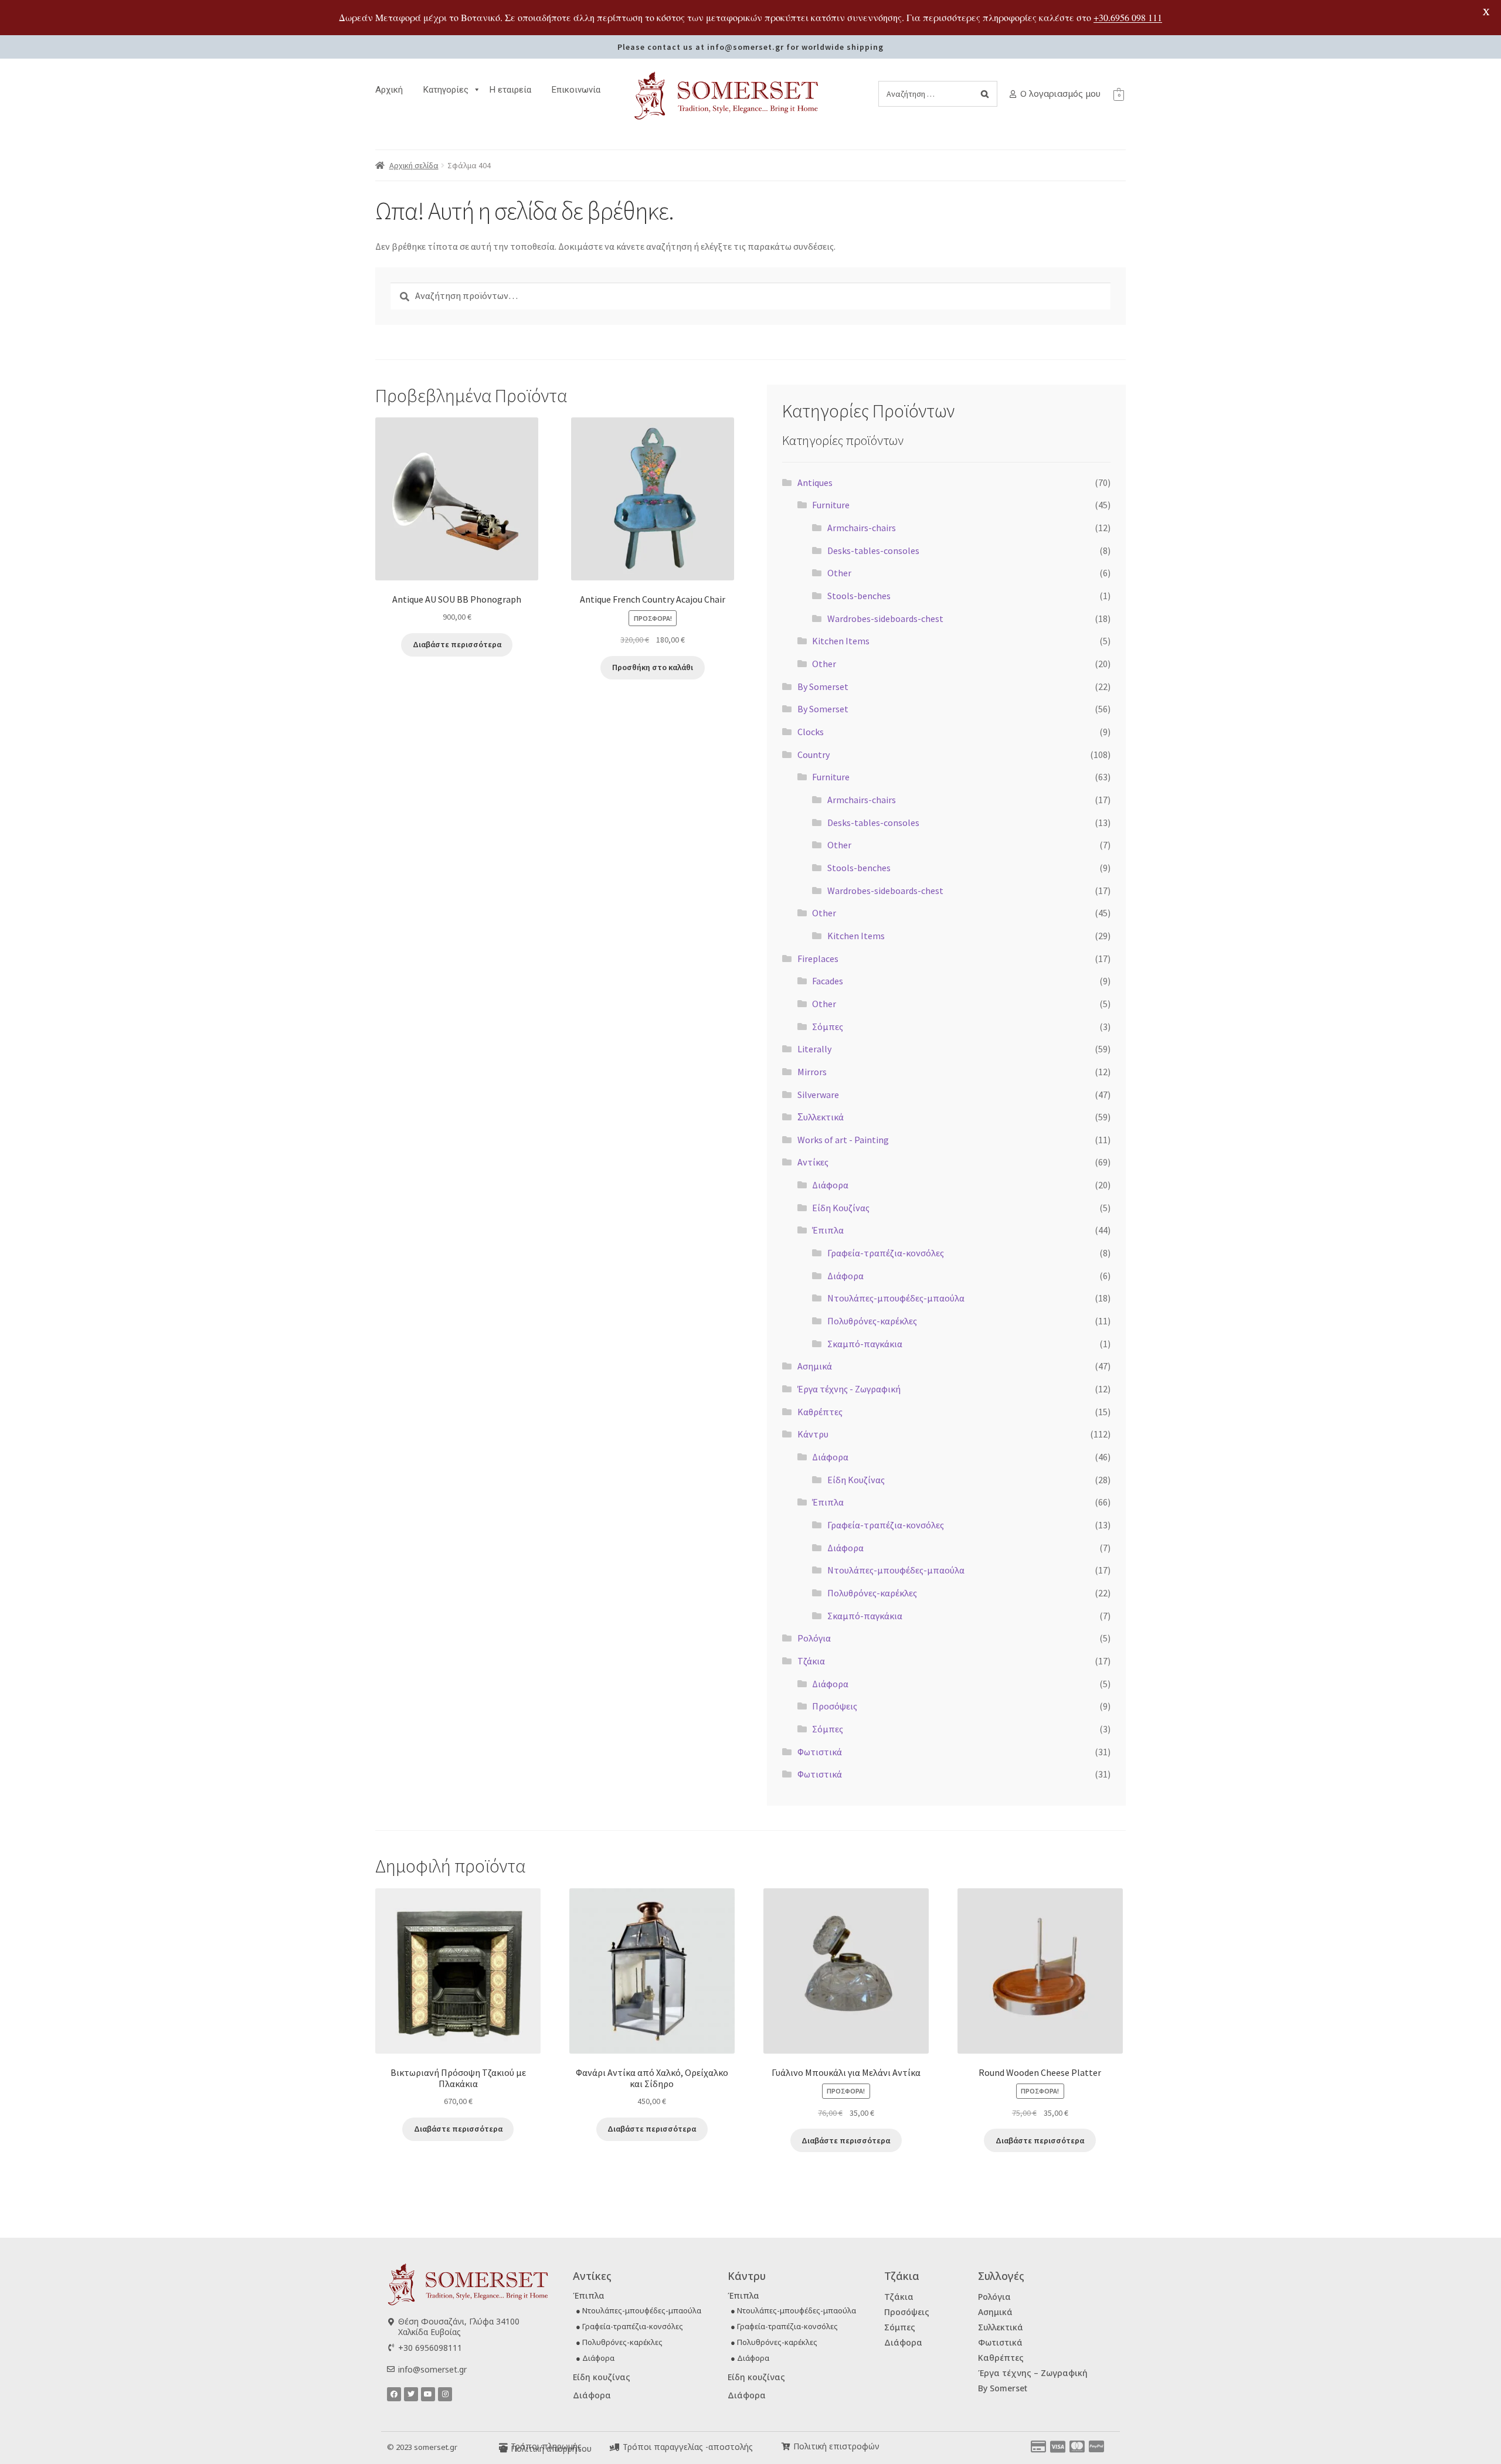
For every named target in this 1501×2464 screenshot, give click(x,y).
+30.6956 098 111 (1128, 17)
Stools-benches (859, 596)
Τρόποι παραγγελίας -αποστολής (688, 2447)
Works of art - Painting (843, 1140)
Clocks (811, 732)
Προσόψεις (835, 1706)
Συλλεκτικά (1001, 2327)
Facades (828, 981)
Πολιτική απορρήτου (551, 2448)
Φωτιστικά (820, 1752)
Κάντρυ (813, 1434)
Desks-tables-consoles (873, 550)
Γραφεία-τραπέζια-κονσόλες (886, 1253)
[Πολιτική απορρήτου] (503, 2449)
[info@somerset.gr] (391, 2369)
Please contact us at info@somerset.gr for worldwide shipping (750, 47)
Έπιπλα (828, 1230)
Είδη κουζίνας (602, 2377)
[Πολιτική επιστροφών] (786, 2447)
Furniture (831, 505)
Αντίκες (813, 1162)
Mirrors (812, 1072)
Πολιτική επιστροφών (836, 2446)
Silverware (818, 1095)
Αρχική (389, 90)
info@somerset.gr (432, 2369)
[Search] (985, 94)
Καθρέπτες (820, 1412)
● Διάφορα (595, 2358)
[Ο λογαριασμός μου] (1013, 94)
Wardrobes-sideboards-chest (885, 618)
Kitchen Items (841, 641)
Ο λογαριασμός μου (1060, 93)
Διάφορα (830, 1185)
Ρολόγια (814, 1638)
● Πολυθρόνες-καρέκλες (619, 2342)
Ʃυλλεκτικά (821, 1117)
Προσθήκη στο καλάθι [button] (653, 667)
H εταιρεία (510, 90)
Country (814, 755)
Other (839, 573)
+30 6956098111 (430, 2348)
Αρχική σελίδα (414, 165)
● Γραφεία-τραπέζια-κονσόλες (629, 2326)
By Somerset (823, 686)
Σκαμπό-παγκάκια (865, 1344)
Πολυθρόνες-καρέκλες (872, 1321)
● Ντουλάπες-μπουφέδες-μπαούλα (639, 2310)
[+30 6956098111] (391, 2348)
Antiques (815, 482)
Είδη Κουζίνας (841, 1208)
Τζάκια (811, 1661)
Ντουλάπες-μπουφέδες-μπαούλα (896, 1298)
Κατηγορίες (446, 90)
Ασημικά (815, 1366)
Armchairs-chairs (862, 528)
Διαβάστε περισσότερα (457, 644)
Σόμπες (828, 1027)
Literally (814, 1049)
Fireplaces (818, 959)
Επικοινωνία (576, 90)
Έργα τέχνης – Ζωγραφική (1033, 2373)
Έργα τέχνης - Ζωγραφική (849, 1389)
